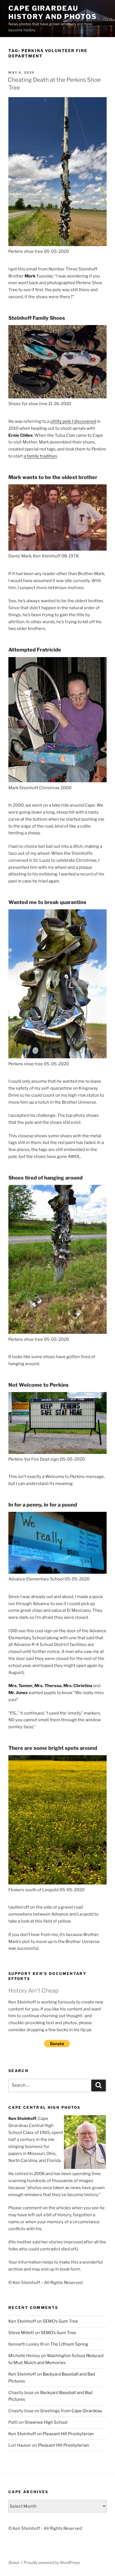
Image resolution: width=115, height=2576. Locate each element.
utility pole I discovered (73, 421)
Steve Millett (21, 2333)
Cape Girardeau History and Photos (53, 12)
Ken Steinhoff (22, 2321)
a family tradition (40, 456)
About (14, 2562)
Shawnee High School (46, 2422)
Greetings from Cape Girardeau (71, 2411)
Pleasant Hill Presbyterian (68, 2434)
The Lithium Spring (69, 2344)
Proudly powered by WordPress (52, 2562)
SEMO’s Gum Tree (60, 2321)
